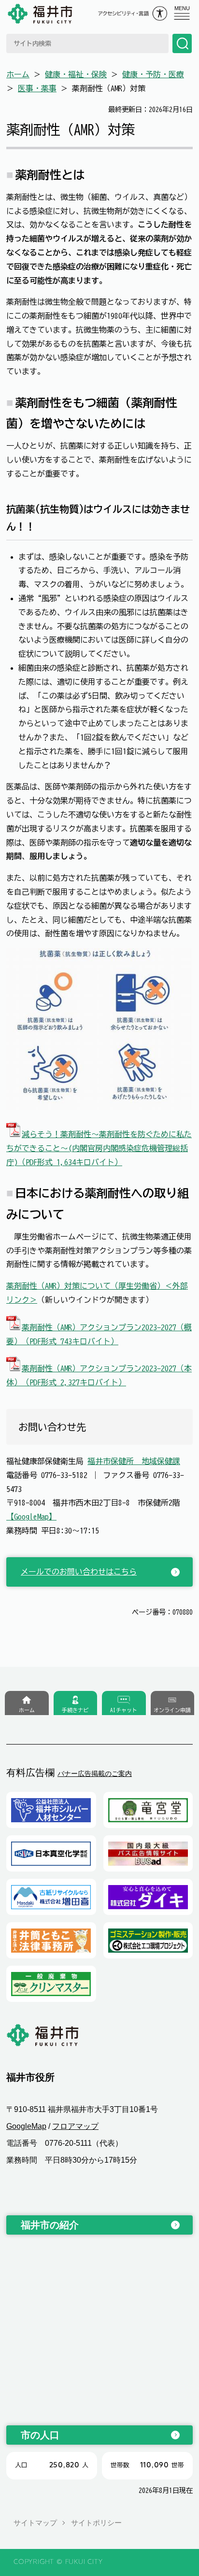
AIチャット (124, 1710)
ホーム (18, 74)
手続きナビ (75, 1710)
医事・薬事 (37, 88)
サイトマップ (35, 2523)
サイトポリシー (96, 2523)
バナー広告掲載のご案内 (95, 1774)
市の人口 (40, 2435)
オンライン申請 (172, 1710)
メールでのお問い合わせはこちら (79, 1572)
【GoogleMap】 (31, 1517)
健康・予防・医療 (153, 74)
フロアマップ (75, 2126)
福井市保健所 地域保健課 (134, 1461)
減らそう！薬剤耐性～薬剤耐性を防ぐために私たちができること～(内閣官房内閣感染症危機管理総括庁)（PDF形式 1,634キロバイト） (99, 1148)
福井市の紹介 (50, 2225)
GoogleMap (26, 2126)
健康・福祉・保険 (76, 74)
